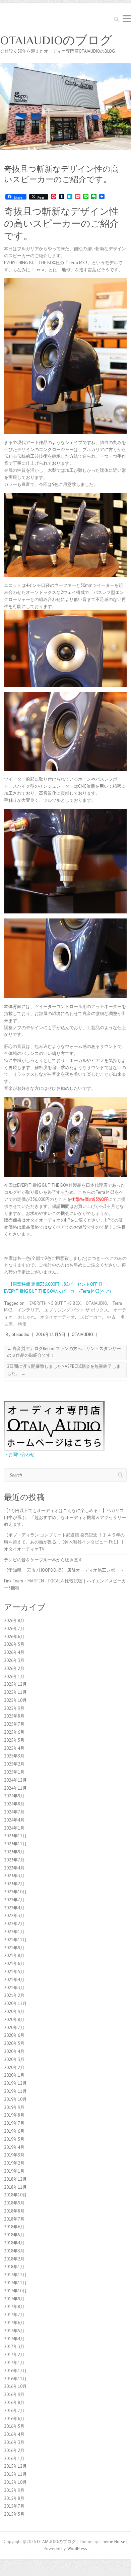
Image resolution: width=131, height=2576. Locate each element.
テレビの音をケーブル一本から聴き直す (43, 1560)
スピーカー (91, 1317)
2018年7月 (14, 2219)
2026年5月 (14, 1644)
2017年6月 (14, 2323)
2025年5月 (14, 1740)
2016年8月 (14, 2402)
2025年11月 (15, 1692)
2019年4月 (14, 2147)
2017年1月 (14, 2363)
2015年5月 (14, 2514)
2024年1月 (14, 1828)
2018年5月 (14, 2235)
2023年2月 (14, 1884)
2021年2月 (14, 1995)
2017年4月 (14, 2339)
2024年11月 (15, 1788)
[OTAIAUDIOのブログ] (65, 66)
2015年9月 (14, 2490)
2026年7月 (14, 1629)
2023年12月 (15, 1836)
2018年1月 (14, 2267)
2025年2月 (14, 1764)
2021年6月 (14, 1964)
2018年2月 (14, 2259)
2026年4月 (14, 1652)
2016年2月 (14, 2450)
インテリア (28, 1310)
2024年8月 (14, 1804)
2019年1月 (14, 2171)
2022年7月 (14, 1900)
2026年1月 (14, 1676)
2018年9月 (14, 2203)
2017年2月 (14, 2355)
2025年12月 (15, 1684)
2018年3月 (14, 2251)
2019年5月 (14, 2139)
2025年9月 (14, 1708)
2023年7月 (14, 1860)
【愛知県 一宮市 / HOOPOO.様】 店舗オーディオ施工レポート (64, 1570)
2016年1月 (14, 2458)
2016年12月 (15, 2371)
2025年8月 (14, 1716)
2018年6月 (14, 2227)
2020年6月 (14, 2035)
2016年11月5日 (51, 1334)
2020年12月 (15, 2003)
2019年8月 (14, 2115)
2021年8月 (14, 1955)
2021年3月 (14, 1988)
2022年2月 (14, 1924)
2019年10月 (15, 2099)
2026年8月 (14, 1620)
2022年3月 (14, 1916)
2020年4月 (14, 2051)
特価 (22, 1324)
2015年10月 (15, 2482)
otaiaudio (20, 1334)
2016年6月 (14, 2419)
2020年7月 (14, 2028)
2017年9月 (14, 2299)
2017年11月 (15, 2283)
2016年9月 (14, 2394)
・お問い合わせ (19, 1454)
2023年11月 (15, 1844)
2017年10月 (15, 2291)
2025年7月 (14, 1724)
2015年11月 (15, 2474)
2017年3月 (14, 2346)
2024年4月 (14, 1820)
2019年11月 (15, 2091)
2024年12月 (15, 1780)
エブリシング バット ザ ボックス (76, 1310)
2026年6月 (14, 1637)
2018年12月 (15, 2179)
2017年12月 (15, 2275)
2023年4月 (14, 1868)
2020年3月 (14, 2059)
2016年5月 (14, 2426)
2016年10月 (15, 2386)
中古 (111, 1317)
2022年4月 (14, 1908)
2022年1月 (14, 1932)
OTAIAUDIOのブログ (56, 40)
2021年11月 (15, 1940)
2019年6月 (14, 2131)
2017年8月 (14, 2307)
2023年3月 (14, 1876)
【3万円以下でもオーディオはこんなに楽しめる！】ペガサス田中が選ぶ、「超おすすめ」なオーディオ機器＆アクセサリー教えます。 (65, 1518)
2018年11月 (15, 2187)
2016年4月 (14, 2434)
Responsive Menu (127, 19)
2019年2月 (14, 2163)
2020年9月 (14, 2011)
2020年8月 (14, 2020)
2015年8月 (14, 2498)
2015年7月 (14, 2506)
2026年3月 (14, 1660)
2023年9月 (14, 1852)
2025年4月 (14, 1748)
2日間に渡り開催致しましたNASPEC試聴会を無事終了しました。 (64, 1370)
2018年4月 (14, 2243)
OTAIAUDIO (96, 1303)
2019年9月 (14, 2107)
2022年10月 (15, 1892)
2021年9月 (14, 1948)
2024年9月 (14, 1796)
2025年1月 (14, 1772)
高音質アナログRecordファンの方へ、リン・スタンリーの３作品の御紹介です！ (64, 1352)
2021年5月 (14, 1972)
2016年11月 (15, 2379)
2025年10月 (15, 1700)
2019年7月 (14, 2123)
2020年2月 (14, 2067)
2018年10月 (15, 2195)
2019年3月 (14, 2155)
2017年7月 (14, 2315)
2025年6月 (14, 1732)
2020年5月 (14, 2043)
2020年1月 (14, 2075)
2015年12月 (15, 2466)
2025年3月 (14, 1756)
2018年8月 (14, 2211)
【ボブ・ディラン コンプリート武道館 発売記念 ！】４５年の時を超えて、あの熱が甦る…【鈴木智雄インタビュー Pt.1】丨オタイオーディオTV (64, 1542)
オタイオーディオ (58, 1317)
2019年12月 (15, 2083)
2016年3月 (14, 2442)
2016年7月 (14, 2411)
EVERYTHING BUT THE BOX (55, 1303)
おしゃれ (26, 1317)
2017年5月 (14, 2331)
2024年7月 (14, 1812)
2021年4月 (14, 1980)
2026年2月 (14, 1668)
